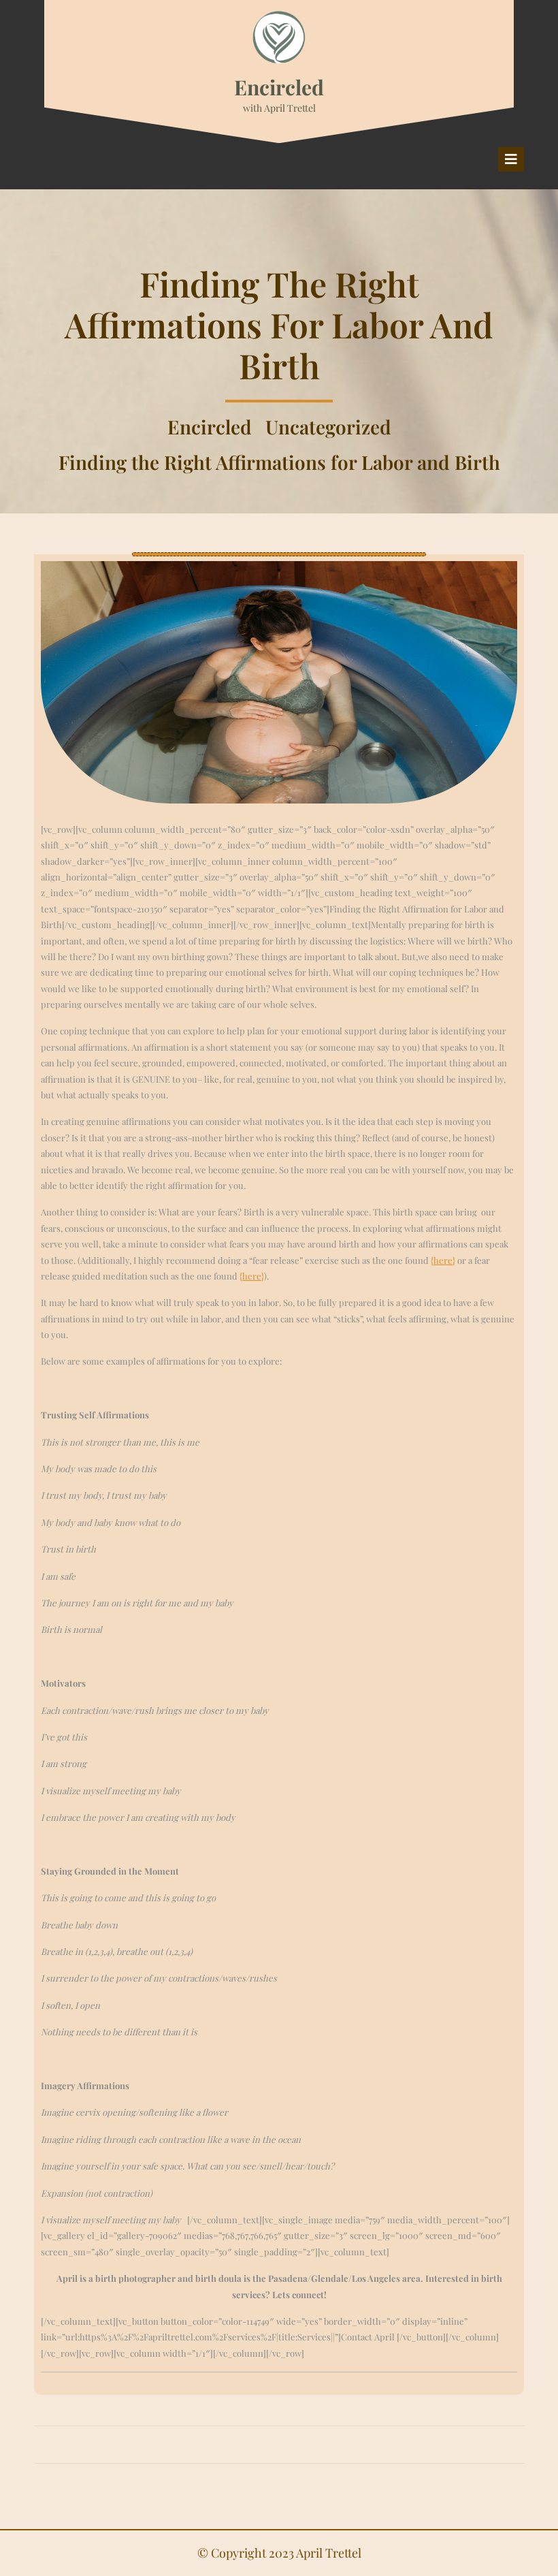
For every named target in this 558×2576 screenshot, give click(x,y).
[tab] (511, 159)
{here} (443, 1260)
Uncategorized (328, 427)
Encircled (279, 87)
